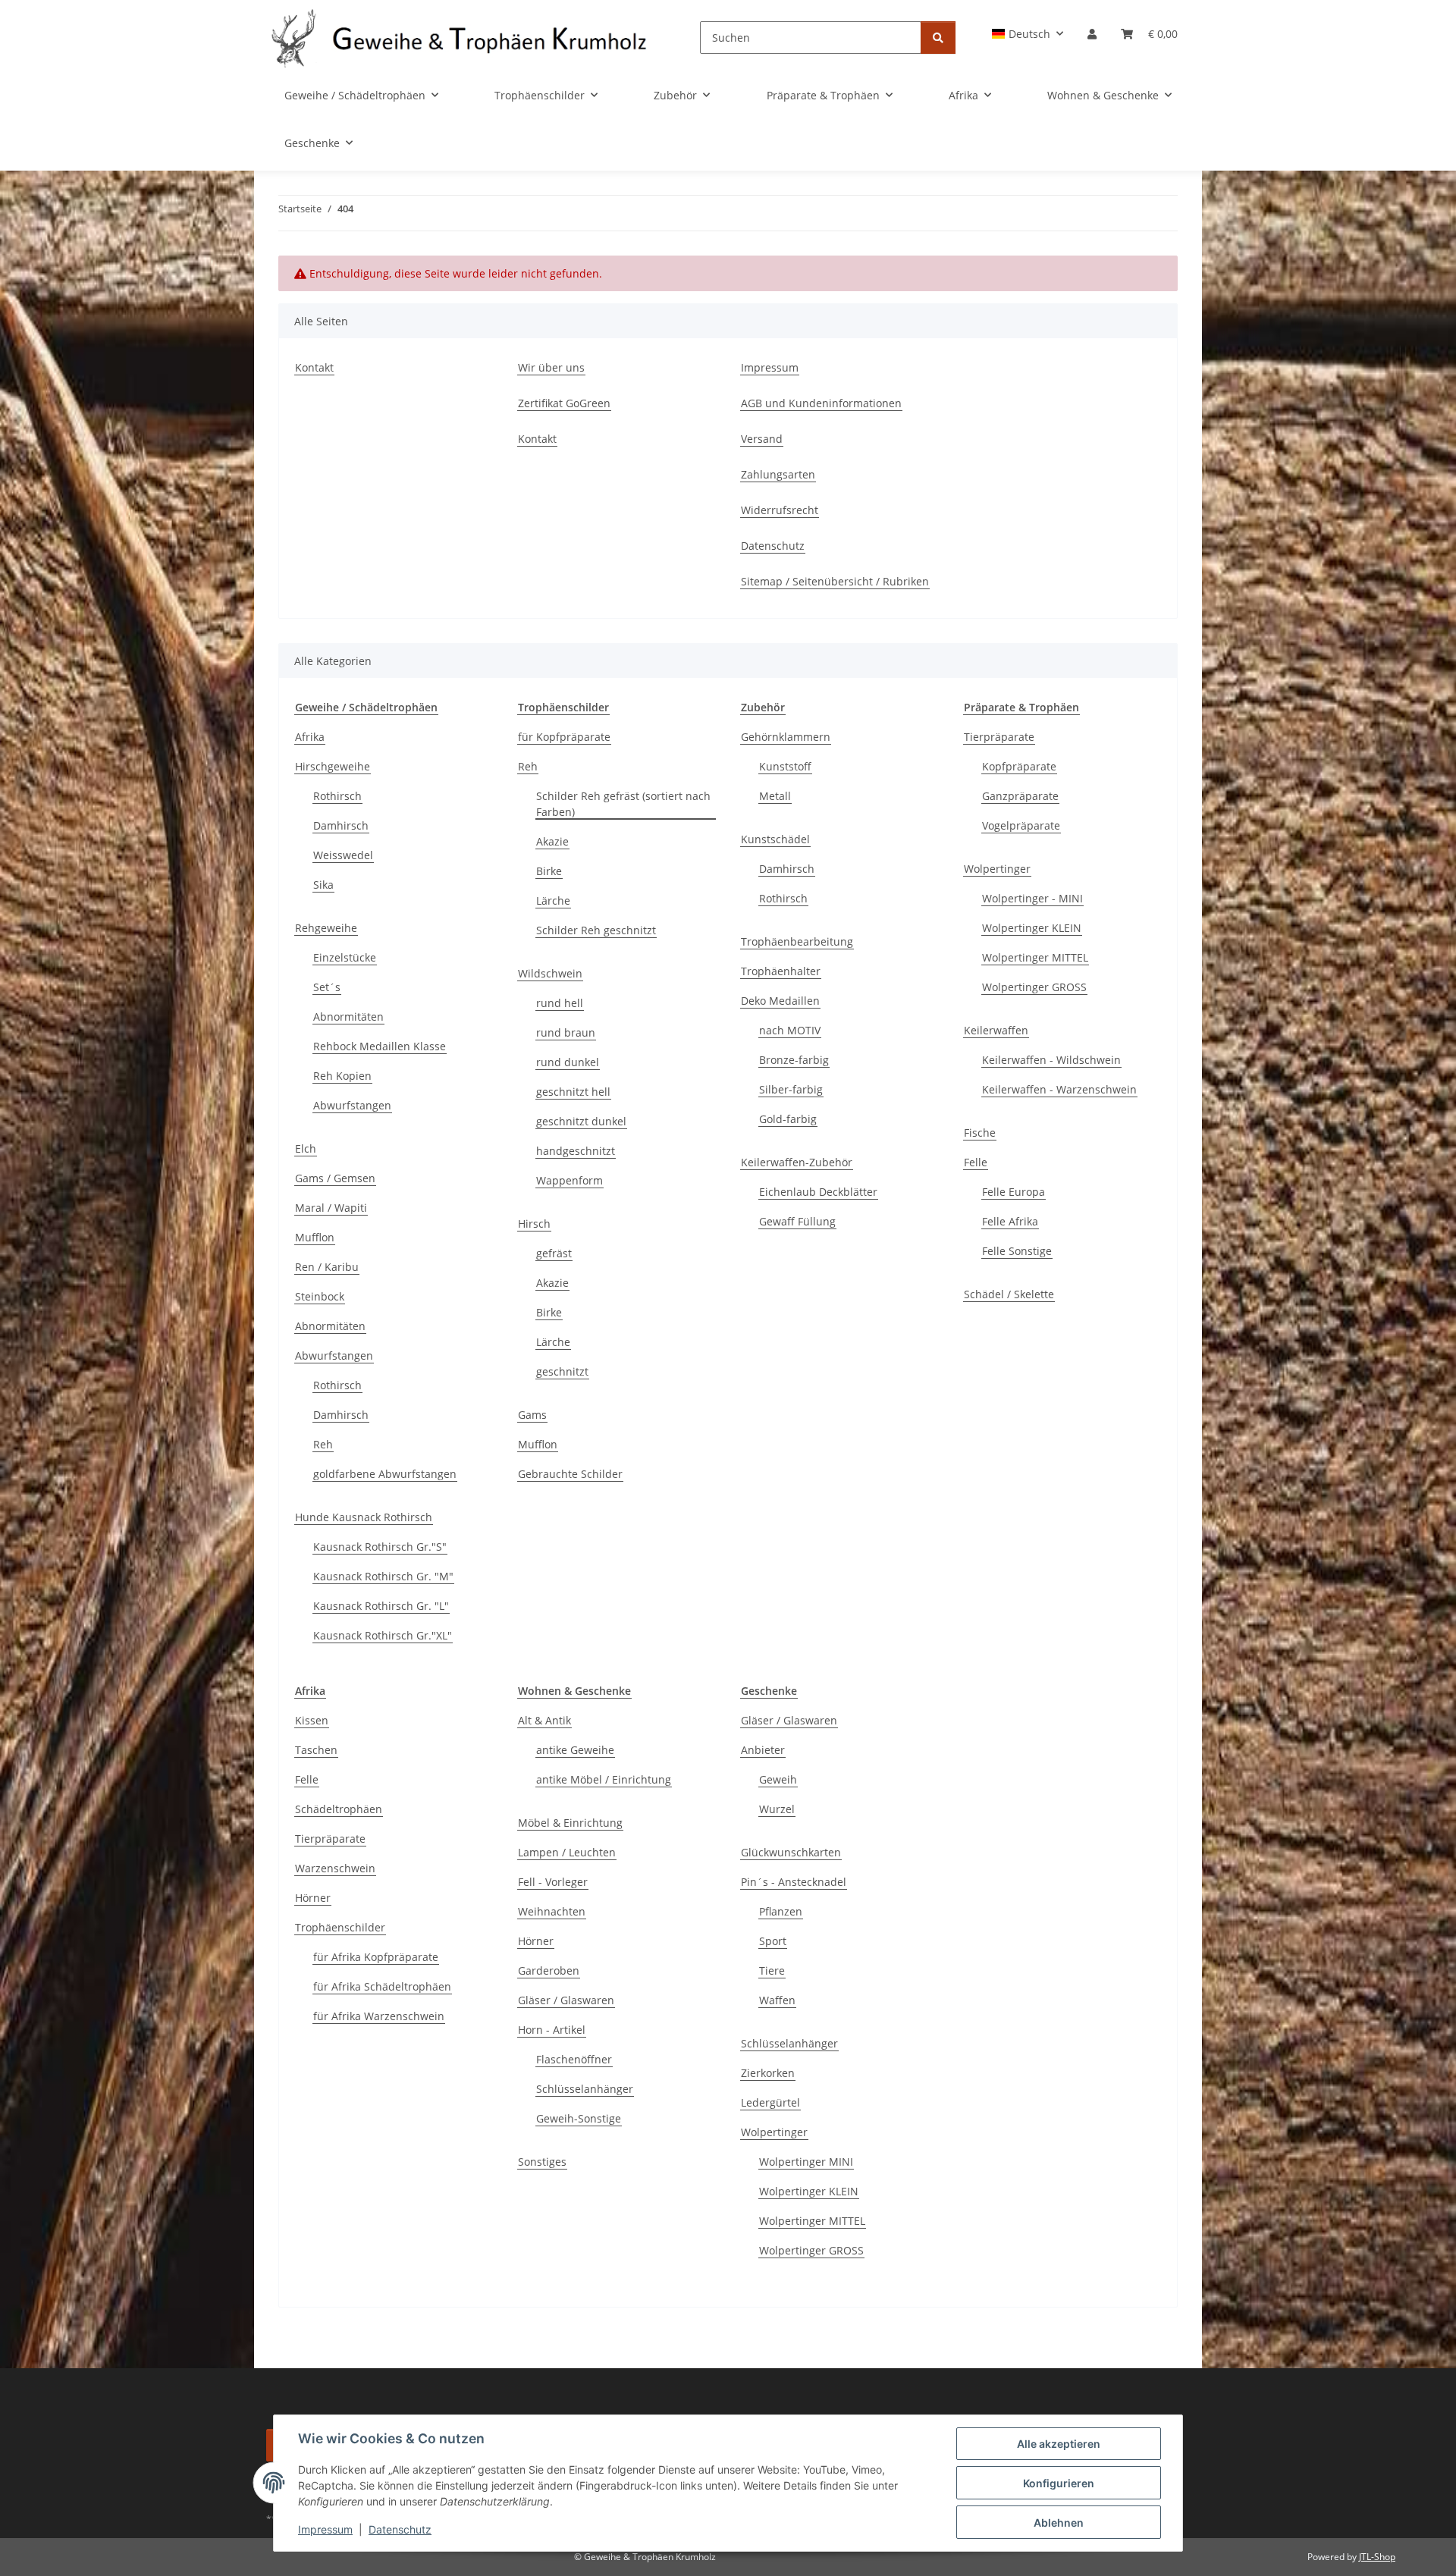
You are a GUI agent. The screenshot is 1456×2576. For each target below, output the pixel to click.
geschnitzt (562, 1371)
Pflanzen (781, 1911)
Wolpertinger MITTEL (1035, 957)
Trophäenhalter (781, 971)
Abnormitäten (348, 1017)
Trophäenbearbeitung (797, 941)
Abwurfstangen (352, 1105)
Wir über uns (551, 367)
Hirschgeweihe (333, 766)
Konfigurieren (1059, 2483)
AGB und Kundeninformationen (821, 403)
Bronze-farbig (794, 1060)
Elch (306, 1148)
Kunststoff (785, 766)
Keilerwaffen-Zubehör (797, 1162)
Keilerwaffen (996, 1030)
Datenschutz (400, 2529)
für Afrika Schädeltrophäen (382, 1986)
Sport (773, 1941)
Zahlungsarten (778, 474)
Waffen (777, 2000)
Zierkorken (768, 2073)
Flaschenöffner (574, 2059)
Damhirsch (341, 825)
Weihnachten (552, 1911)
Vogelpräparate (1021, 825)
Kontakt (314, 367)
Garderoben (549, 1970)
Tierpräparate (999, 737)
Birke (549, 871)
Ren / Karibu (327, 1267)
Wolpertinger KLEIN (1032, 928)
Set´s (327, 987)
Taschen (316, 1750)
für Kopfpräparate (564, 737)
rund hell (560, 1003)
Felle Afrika (1010, 1221)
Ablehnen (1059, 2523)
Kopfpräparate (1019, 766)
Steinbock (320, 1296)
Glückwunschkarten (791, 1852)
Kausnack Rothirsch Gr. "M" (383, 1576)
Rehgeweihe (326, 928)
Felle (976, 1162)
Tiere (772, 1970)
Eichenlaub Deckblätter (818, 1192)
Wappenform (570, 1180)
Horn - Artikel (552, 2030)
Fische (980, 1133)
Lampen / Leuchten (567, 1852)
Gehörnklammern (786, 737)
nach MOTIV (790, 1030)
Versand (762, 439)
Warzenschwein (335, 1868)
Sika (323, 885)
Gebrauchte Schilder (570, 1474)
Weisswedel (343, 855)
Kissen (312, 1720)
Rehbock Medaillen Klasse (380, 1046)
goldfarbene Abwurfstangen (385, 1474)
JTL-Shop (1377, 2557)
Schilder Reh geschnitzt (596, 930)
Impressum (325, 2529)
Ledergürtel (770, 2102)
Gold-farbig (788, 1119)
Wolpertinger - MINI (1032, 898)
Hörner (313, 1898)
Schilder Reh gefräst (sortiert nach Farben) (623, 804)
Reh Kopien (342, 1076)
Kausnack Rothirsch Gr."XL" (383, 1635)
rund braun (566, 1032)
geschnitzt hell (573, 1092)
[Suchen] (938, 38)
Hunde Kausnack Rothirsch (364, 1517)
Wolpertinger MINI (806, 2162)
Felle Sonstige (1017, 1251)
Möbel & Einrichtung (570, 1823)
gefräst (554, 1253)
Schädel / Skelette (1009, 1294)
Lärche (553, 901)
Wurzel (777, 1809)
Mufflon (315, 1237)
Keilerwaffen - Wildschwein (1051, 1060)
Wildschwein (550, 973)
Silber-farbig (791, 1089)
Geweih (778, 1779)
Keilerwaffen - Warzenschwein (1059, 1089)
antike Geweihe (575, 1750)
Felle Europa (1014, 1192)
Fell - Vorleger (553, 1882)
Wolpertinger (997, 869)
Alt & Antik (544, 1720)
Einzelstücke (345, 957)
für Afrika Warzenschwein (379, 2016)
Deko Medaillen (780, 1001)
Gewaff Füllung (797, 1221)
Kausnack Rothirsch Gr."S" (380, 1547)
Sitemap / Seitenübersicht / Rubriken (835, 581)
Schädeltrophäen (339, 1809)
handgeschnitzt (576, 1151)
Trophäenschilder (340, 1927)
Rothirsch (337, 796)
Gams (532, 1415)
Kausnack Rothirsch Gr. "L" (381, 1606)
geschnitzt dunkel (581, 1121)
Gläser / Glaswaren (566, 2000)
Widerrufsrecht (780, 510)
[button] (1028, 34)
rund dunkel (568, 1062)
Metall (775, 796)
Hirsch (534, 1224)
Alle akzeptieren (1059, 2444)
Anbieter (763, 1750)
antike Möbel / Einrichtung (604, 1779)
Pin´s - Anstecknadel (794, 1882)
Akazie (552, 841)
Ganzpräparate (1020, 796)
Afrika (310, 737)
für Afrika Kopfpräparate (376, 1957)
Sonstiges (542, 2162)
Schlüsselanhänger (585, 2089)
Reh (323, 1444)
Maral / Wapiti (331, 1208)
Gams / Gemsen (335, 1178)
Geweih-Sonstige (579, 2118)
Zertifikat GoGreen (564, 403)
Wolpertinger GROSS (1034, 987)
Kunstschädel (775, 839)
